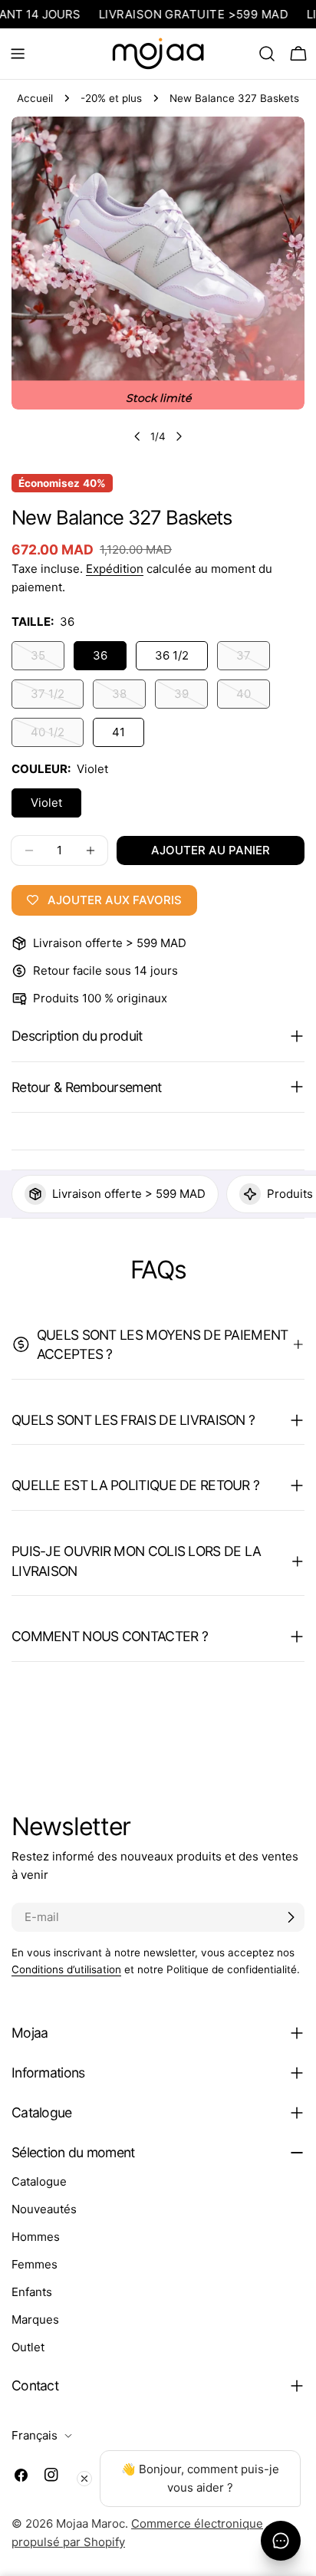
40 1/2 (57, 736)
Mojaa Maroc (91, 2523)
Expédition (115, 569)
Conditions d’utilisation (66, 1969)
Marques (35, 2319)
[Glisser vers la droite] (179, 436)
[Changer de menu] (18, 54)
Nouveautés (44, 2209)
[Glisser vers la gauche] (137, 436)
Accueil (35, 98)
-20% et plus (111, 98)
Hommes (36, 2237)
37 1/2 (57, 697)
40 (253, 697)
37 (253, 659)
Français (35, 2435)
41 (118, 732)
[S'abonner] (291, 1917)
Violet (46, 803)
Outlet (28, 2347)
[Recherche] (267, 54)
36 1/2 (172, 655)
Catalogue (39, 2181)
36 (100, 655)
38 (129, 697)
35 (48, 659)
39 (191, 697)
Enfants (32, 2292)
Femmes (35, 2264)
